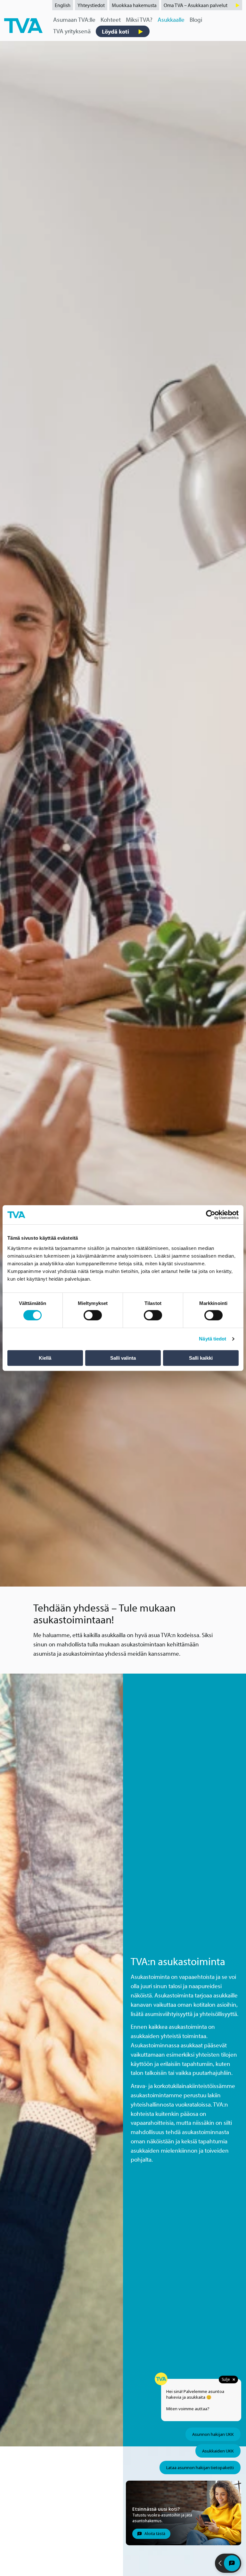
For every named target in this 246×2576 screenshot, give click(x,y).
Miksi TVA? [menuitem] (139, 20)
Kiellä (45, 1358)
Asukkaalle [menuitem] (171, 20)
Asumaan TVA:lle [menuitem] (74, 20)
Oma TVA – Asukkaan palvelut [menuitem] (196, 5)
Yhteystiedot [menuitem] (91, 5)
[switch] (93, 1315)
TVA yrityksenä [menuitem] (72, 31)
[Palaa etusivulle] (23, 25)
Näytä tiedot (213, 1339)
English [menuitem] (63, 5)
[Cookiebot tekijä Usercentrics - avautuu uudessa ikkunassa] (211, 1215)
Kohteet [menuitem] (111, 20)
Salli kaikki (201, 1358)
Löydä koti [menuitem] (115, 31)
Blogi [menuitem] (196, 20)
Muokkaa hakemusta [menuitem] (134, 5)
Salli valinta (123, 1358)
